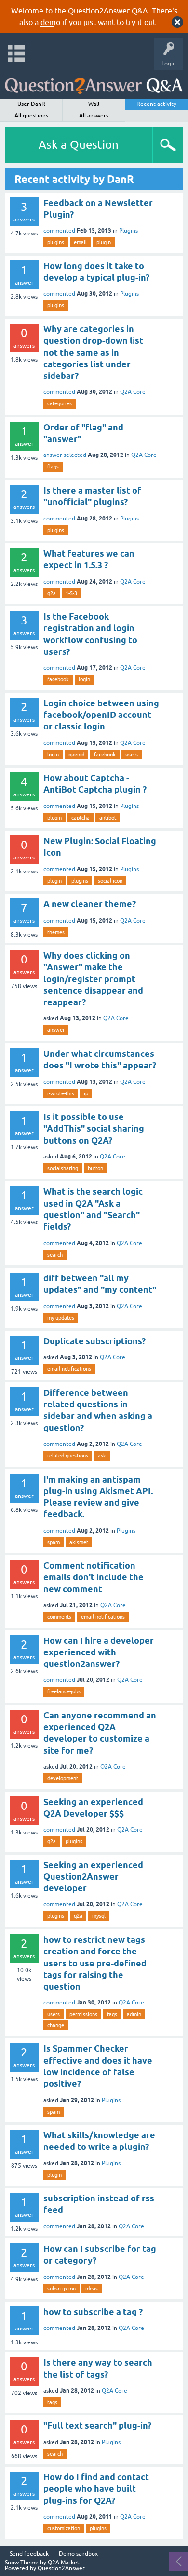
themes (56, 932)
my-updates (61, 1318)
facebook (58, 679)
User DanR (31, 104)
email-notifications (69, 1369)
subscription (61, 2289)
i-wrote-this (61, 1093)
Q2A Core (133, 392)
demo (50, 22)
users (132, 755)
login (84, 679)
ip (86, 1093)
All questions (31, 116)
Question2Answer (61, 2568)
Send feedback (29, 2554)
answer (56, 1030)
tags (112, 2014)
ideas (92, 2289)
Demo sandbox (78, 2554)
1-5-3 (71, 593)
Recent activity (156, 104)
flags (53, 467)
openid (76, 755)
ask (102, 1456)
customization (64, 2528)
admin (134, 2014)
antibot (108, 818)
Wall (94, 104)
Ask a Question (79, 145)
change (56, 2025)
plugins (56, 242)
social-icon (110, 881)
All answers (94, 116)
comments (59, 1617)
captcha (81, 818)
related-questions (68, 1456)
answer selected (65, 455)
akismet (79, 1542)
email (80, 242)
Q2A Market (64, 2563)
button (95, 1168)
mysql (99, 1916)
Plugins (128, 231)
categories (60, 403)
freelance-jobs (64, 1691)
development (63, 1778)
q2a (52, 593)
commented (59, 231)
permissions (83, 2014)
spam (54, 1542)
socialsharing (63, 1168)
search (55, 1255)
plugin (104, 242)
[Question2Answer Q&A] (94, 82)
